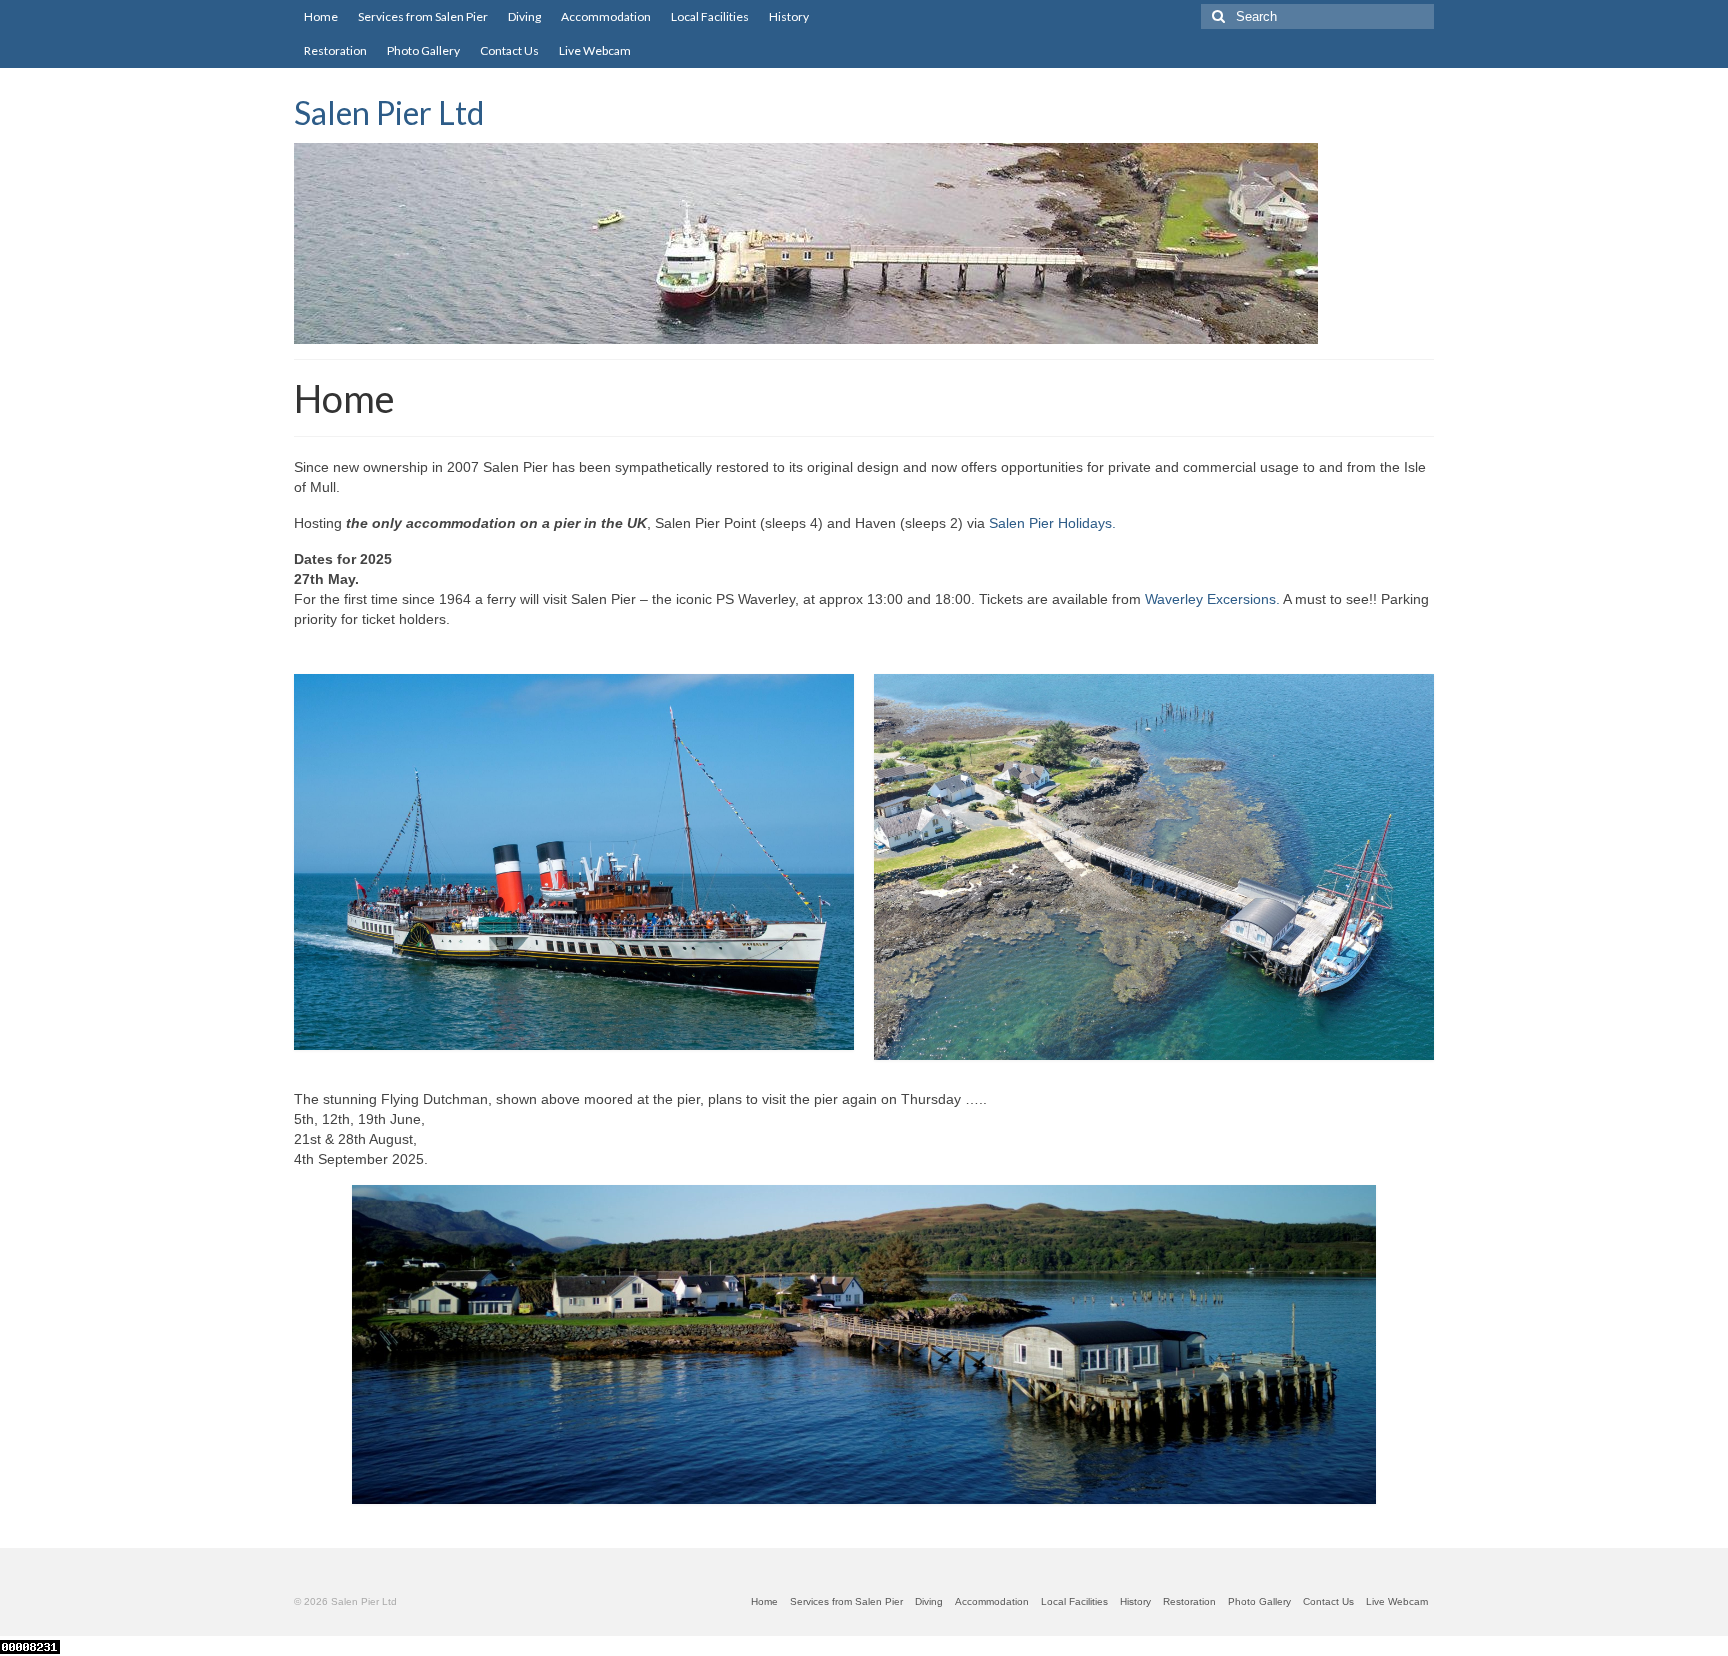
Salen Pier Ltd (389, 112)
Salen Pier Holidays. (1052, 523)
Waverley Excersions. (1212, 599)
